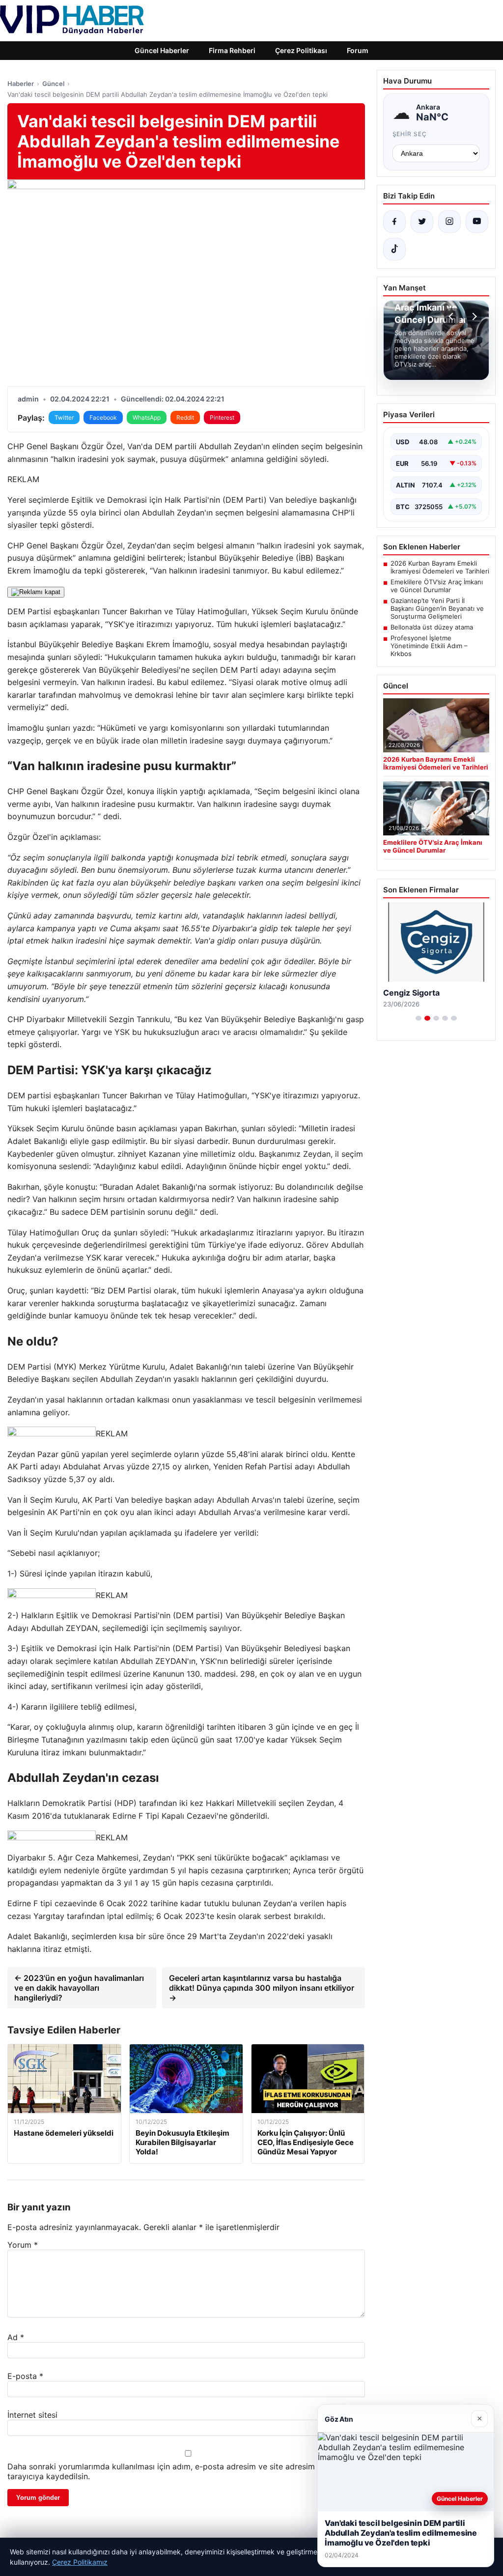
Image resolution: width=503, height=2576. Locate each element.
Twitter (64, 417)
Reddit (185, 417)
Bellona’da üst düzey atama (432, 627)
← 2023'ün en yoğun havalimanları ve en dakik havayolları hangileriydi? (79, 1988)
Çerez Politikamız (80, 2562)
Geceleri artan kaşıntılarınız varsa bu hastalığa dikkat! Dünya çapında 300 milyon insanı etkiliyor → (262, 1988)
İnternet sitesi (32, 2415)
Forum (358, 50)
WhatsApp (147, 417)
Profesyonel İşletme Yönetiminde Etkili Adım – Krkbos (429, 646)
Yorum (23, 2245)
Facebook (103, 417)
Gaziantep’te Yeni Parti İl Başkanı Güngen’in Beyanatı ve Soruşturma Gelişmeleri (437, 608)
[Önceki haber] (452, 316)
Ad (16, 2337)
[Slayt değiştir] (419, 1018)
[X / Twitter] (422, 222)
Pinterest (222, 417)
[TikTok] (394, 249)
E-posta (25, 2376)
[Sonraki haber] (473, 316)
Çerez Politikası (301, 50)
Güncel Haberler (162, 50)
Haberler (21, 84)
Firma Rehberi (232, 50)
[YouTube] (477, 222)
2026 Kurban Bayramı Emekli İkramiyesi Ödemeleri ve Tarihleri (440, 567)
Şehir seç (410, 134)
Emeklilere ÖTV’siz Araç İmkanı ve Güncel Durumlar (437, 586)
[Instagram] (449, 222)
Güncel (53, 84)
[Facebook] (394, 222)
